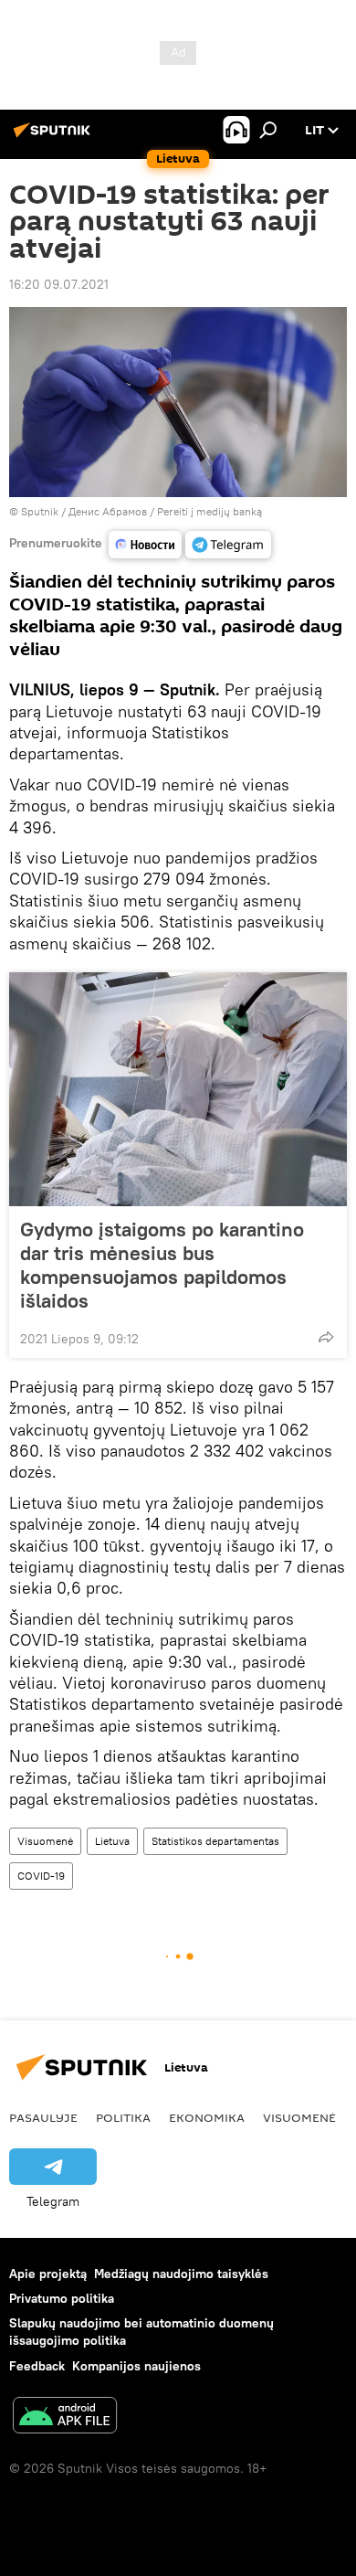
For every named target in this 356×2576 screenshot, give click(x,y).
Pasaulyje (43, 2117)
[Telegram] (228, 545)
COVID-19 (41, 1876)
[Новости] (145, 545)
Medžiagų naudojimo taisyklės (181, 2274)
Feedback (37, 2366)
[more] (326, 1337)
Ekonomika (207, 2117)
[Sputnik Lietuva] (55, 137)
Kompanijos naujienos (136, 2366)
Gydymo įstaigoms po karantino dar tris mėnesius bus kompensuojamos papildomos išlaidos (162, 1265)
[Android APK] (65, 2417)
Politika (123, 2117)
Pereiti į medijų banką (209, 511)
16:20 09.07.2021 (59, 284)
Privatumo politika (62, 2298)
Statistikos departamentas (215, 1841)
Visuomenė (45, 1841)
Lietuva (112, 1841)
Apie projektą (48, 2274)
